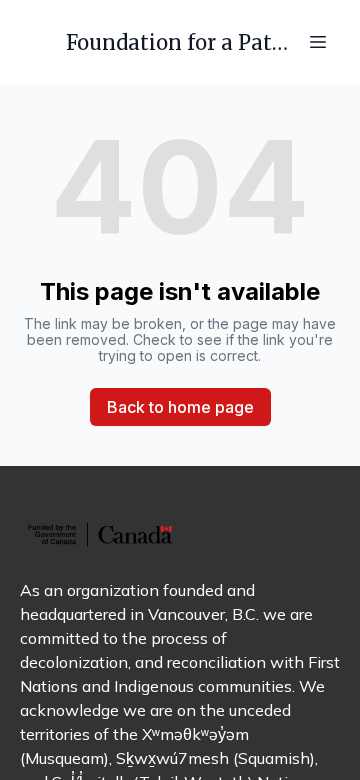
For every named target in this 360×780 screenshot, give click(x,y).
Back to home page (180, 407)
